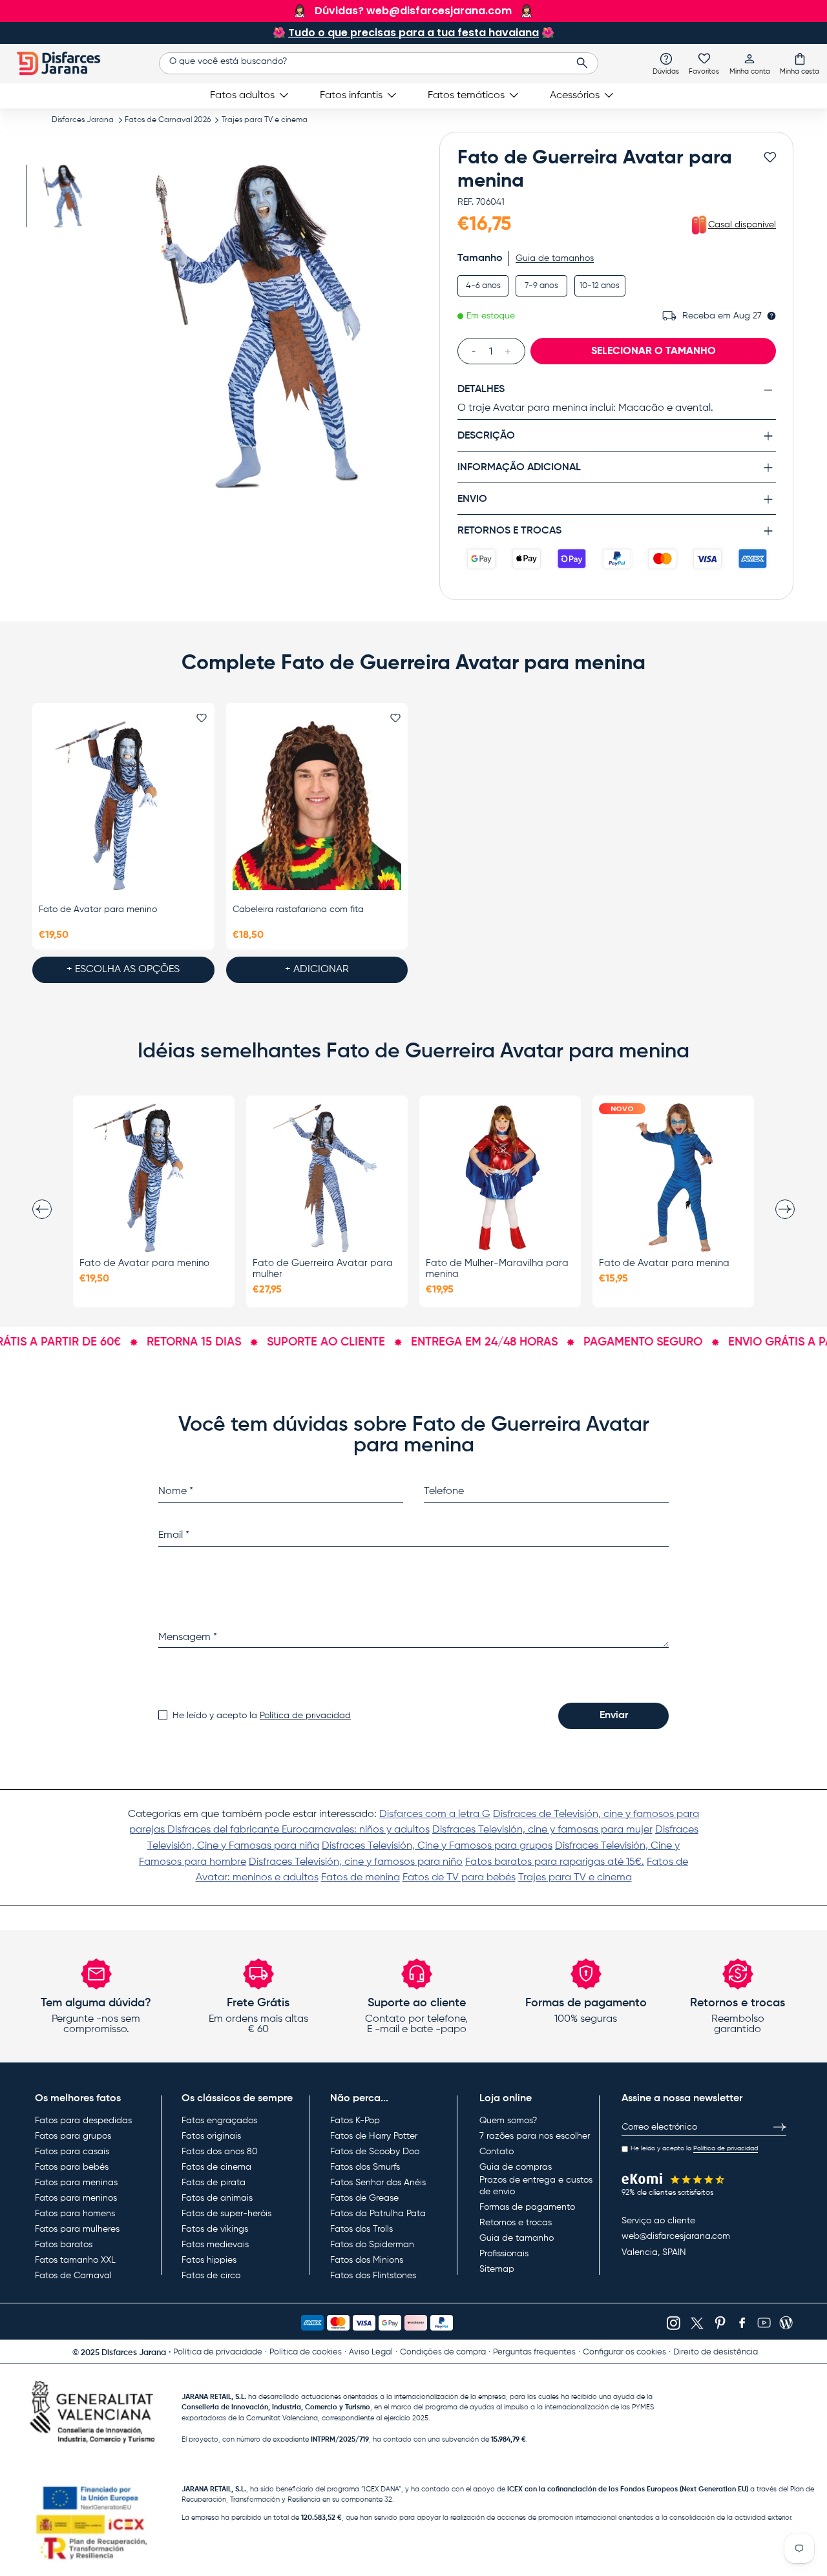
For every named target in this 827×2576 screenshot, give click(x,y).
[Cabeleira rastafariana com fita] (317, 805)
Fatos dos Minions (367, 2260)
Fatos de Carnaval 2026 (168, 120)
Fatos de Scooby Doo (375, 2152)
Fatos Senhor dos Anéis (378, 2183)
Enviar (614, 1716)
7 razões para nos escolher (535, 2136)
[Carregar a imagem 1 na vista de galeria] (63, 196)
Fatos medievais (215, 2245)
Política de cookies (306, 2352)
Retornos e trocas (516, 2223)
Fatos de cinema (216, 2167)
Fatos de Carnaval (73, 2276)
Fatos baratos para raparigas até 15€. (555, 1862)
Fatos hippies (209, 2260)
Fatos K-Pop (355, 2121)
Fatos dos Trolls (361, 2229)
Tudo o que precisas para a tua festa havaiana (413, 33)
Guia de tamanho (517, 2238)
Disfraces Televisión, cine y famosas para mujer (542, 1830)
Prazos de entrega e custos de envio (536, 2186)
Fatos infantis (351, 96)
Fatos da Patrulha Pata (378, 2214)
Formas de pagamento (527, 2207)
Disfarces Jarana (83, 120)
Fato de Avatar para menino (98, 909)
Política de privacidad (305, 1716)
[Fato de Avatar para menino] (123, 805)
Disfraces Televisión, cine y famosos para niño (356, 1862)
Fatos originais (211, 2136)
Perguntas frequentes (534, 2352)
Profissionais (504, 2254)
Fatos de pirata (214, 2183)
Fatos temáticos (466, 96)
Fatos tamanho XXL (75, 2260)
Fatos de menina (361, 1878)
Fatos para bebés (72, 2167)
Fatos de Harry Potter (374, 2136)
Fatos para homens (75, 2214)
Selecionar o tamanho (654, 351)
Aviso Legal (371, 2352)
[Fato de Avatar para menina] (673, 1178)
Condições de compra (443, 2352)
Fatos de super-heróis (226, 2214)
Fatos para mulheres (77, 2229)
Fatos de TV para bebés (459, 1878)
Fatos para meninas (76, 2183)
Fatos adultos (242, 96)
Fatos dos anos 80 (220, 2152)
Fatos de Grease (364, 2198)
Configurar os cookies (624, 2352)
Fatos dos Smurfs (365, 2167)
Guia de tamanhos (555, 258)
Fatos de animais (217, 2198)
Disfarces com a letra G (435, 1814)
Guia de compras (516, 2167)
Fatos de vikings (215, 2229)
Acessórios (575, 96)
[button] (800, 63)
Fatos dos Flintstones (373, 2276)
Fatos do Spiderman (372, 2245)
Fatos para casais (72, 2152)
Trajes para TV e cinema (265, 120)
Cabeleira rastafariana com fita (298, 909)
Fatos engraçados (219, 2121)
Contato (497, 2152)
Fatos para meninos (76, 2198)
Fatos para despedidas (83, 2121)
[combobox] (378, 63)
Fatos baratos (64, 2245)
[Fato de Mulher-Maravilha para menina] (500, 1178)
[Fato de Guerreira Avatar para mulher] (327, 1178)
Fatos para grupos (73, 2136)
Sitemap (497, 2269)
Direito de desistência (716, 2352)
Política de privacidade (218, 2352)
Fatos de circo (211, 2276)
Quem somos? (508, 2121)
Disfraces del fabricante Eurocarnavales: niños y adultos (298, 1830)
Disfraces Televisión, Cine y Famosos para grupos (437, 1846)
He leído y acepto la (262, 1716)
